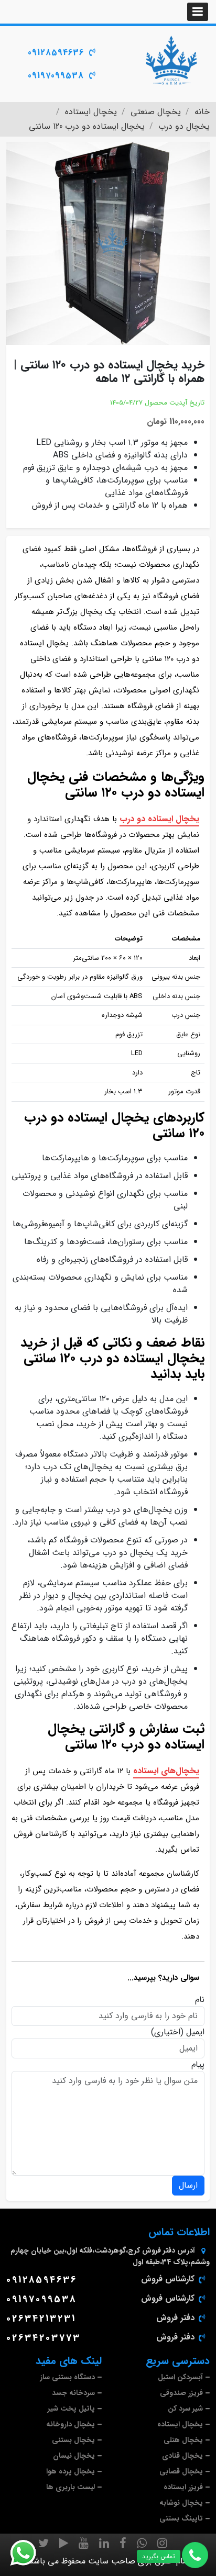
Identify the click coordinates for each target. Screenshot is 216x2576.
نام (200, 2000)
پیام (198, 2065)
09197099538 (56, 76)
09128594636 (56, 53)
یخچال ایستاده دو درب (159, 819)
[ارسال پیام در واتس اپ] (29, 2553)
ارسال (188, 2185)
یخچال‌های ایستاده (166, 1771)
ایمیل (195, 2032)
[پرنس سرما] (171, 60)
